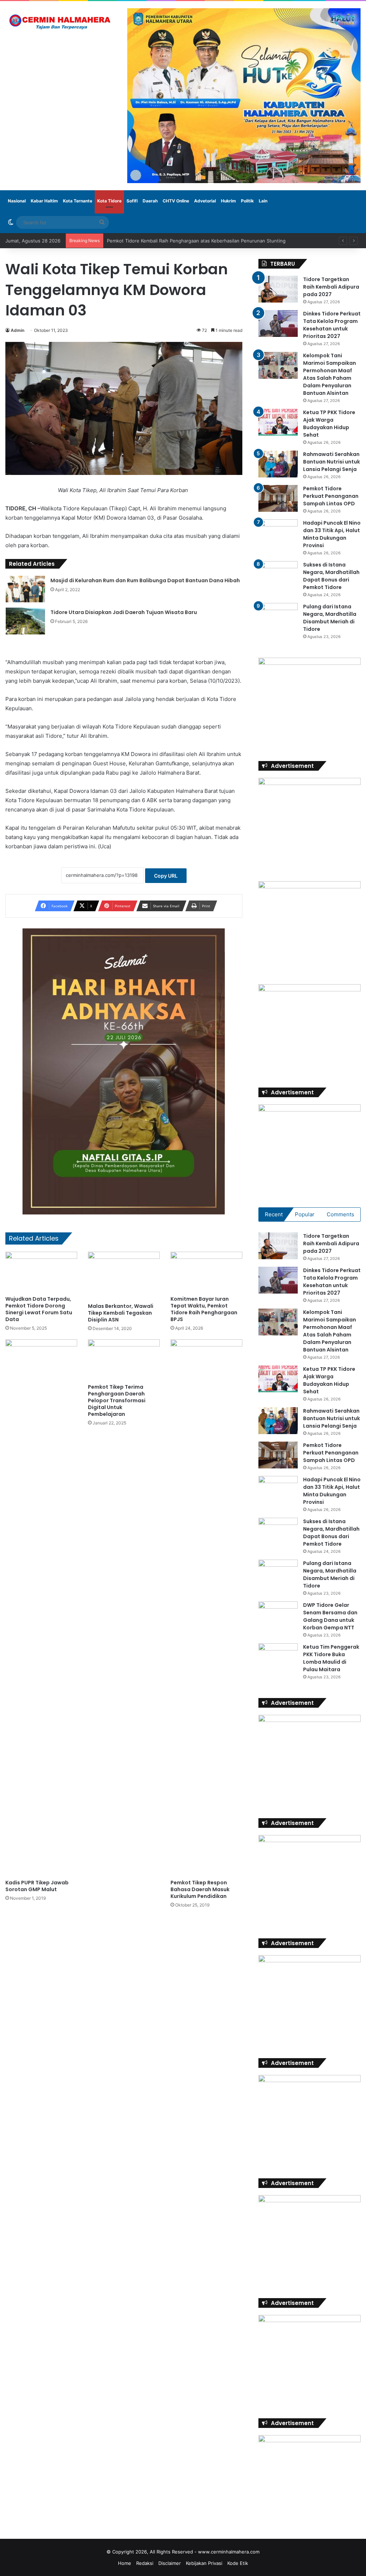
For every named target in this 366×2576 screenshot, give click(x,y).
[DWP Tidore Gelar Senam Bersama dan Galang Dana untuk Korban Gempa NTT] (278, 1615)
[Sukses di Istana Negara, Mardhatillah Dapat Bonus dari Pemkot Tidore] (278, 575)
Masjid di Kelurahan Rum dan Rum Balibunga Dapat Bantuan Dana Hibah (145, 580)
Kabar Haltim (44, 201)
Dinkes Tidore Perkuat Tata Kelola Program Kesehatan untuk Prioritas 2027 (332, 325)
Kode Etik (238, 2563)
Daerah (150, 201)
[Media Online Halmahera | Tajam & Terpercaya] (61, 22)
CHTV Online (176, 201)
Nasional (17, 201)
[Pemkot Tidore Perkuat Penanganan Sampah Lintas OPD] (278, 498)
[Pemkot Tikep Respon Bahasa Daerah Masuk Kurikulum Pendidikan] (206, 1608)
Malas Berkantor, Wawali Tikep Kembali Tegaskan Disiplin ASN (121, 1313)
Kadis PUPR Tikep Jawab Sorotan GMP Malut (37, 1886)
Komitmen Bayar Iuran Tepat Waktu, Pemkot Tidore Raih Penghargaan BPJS (204, 1309)
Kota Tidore (109, 201)
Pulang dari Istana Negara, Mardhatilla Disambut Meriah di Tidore (330, 618)
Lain (263, 201)
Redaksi (145, 2563)
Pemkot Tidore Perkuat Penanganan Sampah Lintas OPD (331, 496)
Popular (305, 1214)
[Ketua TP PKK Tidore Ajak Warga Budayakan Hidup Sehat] (278, 422)
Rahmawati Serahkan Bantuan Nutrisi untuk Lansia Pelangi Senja (332, 462)
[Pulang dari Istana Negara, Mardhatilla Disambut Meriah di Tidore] (278, 616)
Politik (247, 201)
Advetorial (205, 201)
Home (125, 2563)
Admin (18, 330)
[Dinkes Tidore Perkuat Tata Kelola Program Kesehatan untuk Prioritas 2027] (278, 323)
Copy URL (166, 876)
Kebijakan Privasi (204, 2563)
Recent (274, 1214)
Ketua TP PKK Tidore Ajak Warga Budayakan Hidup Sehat (329, 424)
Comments (340, 1214)
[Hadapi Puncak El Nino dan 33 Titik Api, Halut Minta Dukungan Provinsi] (278, 533)
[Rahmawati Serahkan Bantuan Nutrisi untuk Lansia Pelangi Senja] (278, 464)
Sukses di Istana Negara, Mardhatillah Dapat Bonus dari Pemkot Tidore (331, 576)
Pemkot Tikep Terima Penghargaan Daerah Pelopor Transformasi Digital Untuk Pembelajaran (117, 1400)
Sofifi (132, 201)
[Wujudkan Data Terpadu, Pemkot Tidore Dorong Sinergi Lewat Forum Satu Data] (41, 1272)
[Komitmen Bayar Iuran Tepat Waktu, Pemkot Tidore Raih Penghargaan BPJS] (206, 1272)
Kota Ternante (78, 201)
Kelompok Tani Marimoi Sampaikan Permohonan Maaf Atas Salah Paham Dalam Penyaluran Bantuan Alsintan (330, 374)
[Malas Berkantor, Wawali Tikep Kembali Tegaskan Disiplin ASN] (124, 1276)
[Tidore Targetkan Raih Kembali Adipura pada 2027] (278, 289)
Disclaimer (170, 2563)
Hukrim (228, 201)
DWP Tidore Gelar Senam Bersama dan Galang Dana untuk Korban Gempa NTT (330, 1616)
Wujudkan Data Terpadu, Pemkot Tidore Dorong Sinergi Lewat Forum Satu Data (39, 1309)
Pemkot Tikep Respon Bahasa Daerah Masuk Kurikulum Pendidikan (200, 1889)
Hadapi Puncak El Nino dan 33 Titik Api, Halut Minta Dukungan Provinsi (332, 534)
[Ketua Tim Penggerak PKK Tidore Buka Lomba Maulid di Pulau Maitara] (278, 1657)
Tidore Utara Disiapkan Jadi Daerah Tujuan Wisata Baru (124, 612)
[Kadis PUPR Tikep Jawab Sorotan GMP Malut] (41, 1608)
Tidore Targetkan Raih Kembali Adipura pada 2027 (331, 287)
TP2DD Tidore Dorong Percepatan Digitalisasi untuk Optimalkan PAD (182, 241)
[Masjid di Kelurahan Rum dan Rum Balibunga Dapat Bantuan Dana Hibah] (25, 589)
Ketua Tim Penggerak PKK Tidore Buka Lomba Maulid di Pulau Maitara (331, 1658)
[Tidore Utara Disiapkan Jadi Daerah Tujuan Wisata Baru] (25, 621)
